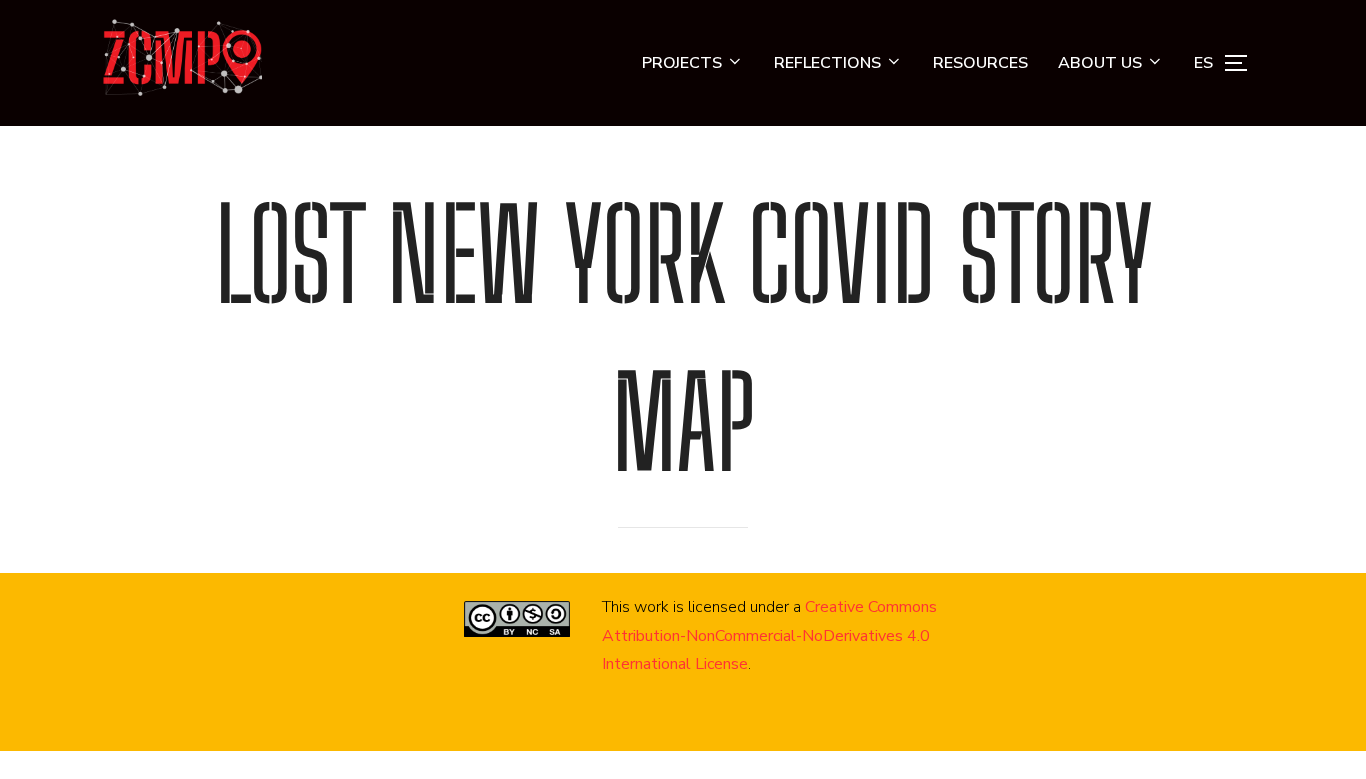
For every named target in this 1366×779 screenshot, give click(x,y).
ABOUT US (1100, 63)
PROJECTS (682, 63)
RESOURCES (980, 63)
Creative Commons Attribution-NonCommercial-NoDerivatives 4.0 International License (769, 636)
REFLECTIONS (827, 63)
